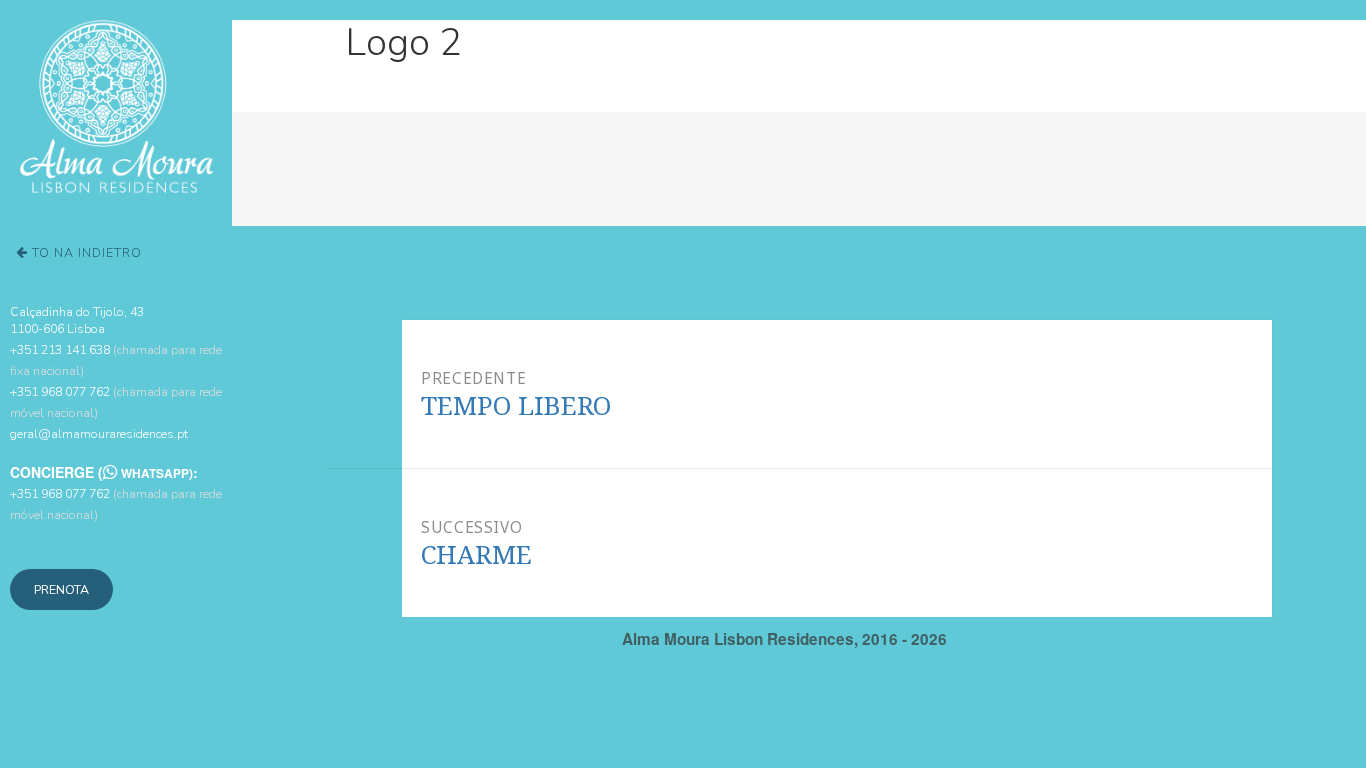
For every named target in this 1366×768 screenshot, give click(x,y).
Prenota (61, 589)
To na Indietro (85, 252)
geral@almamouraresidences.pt (99, 433)
